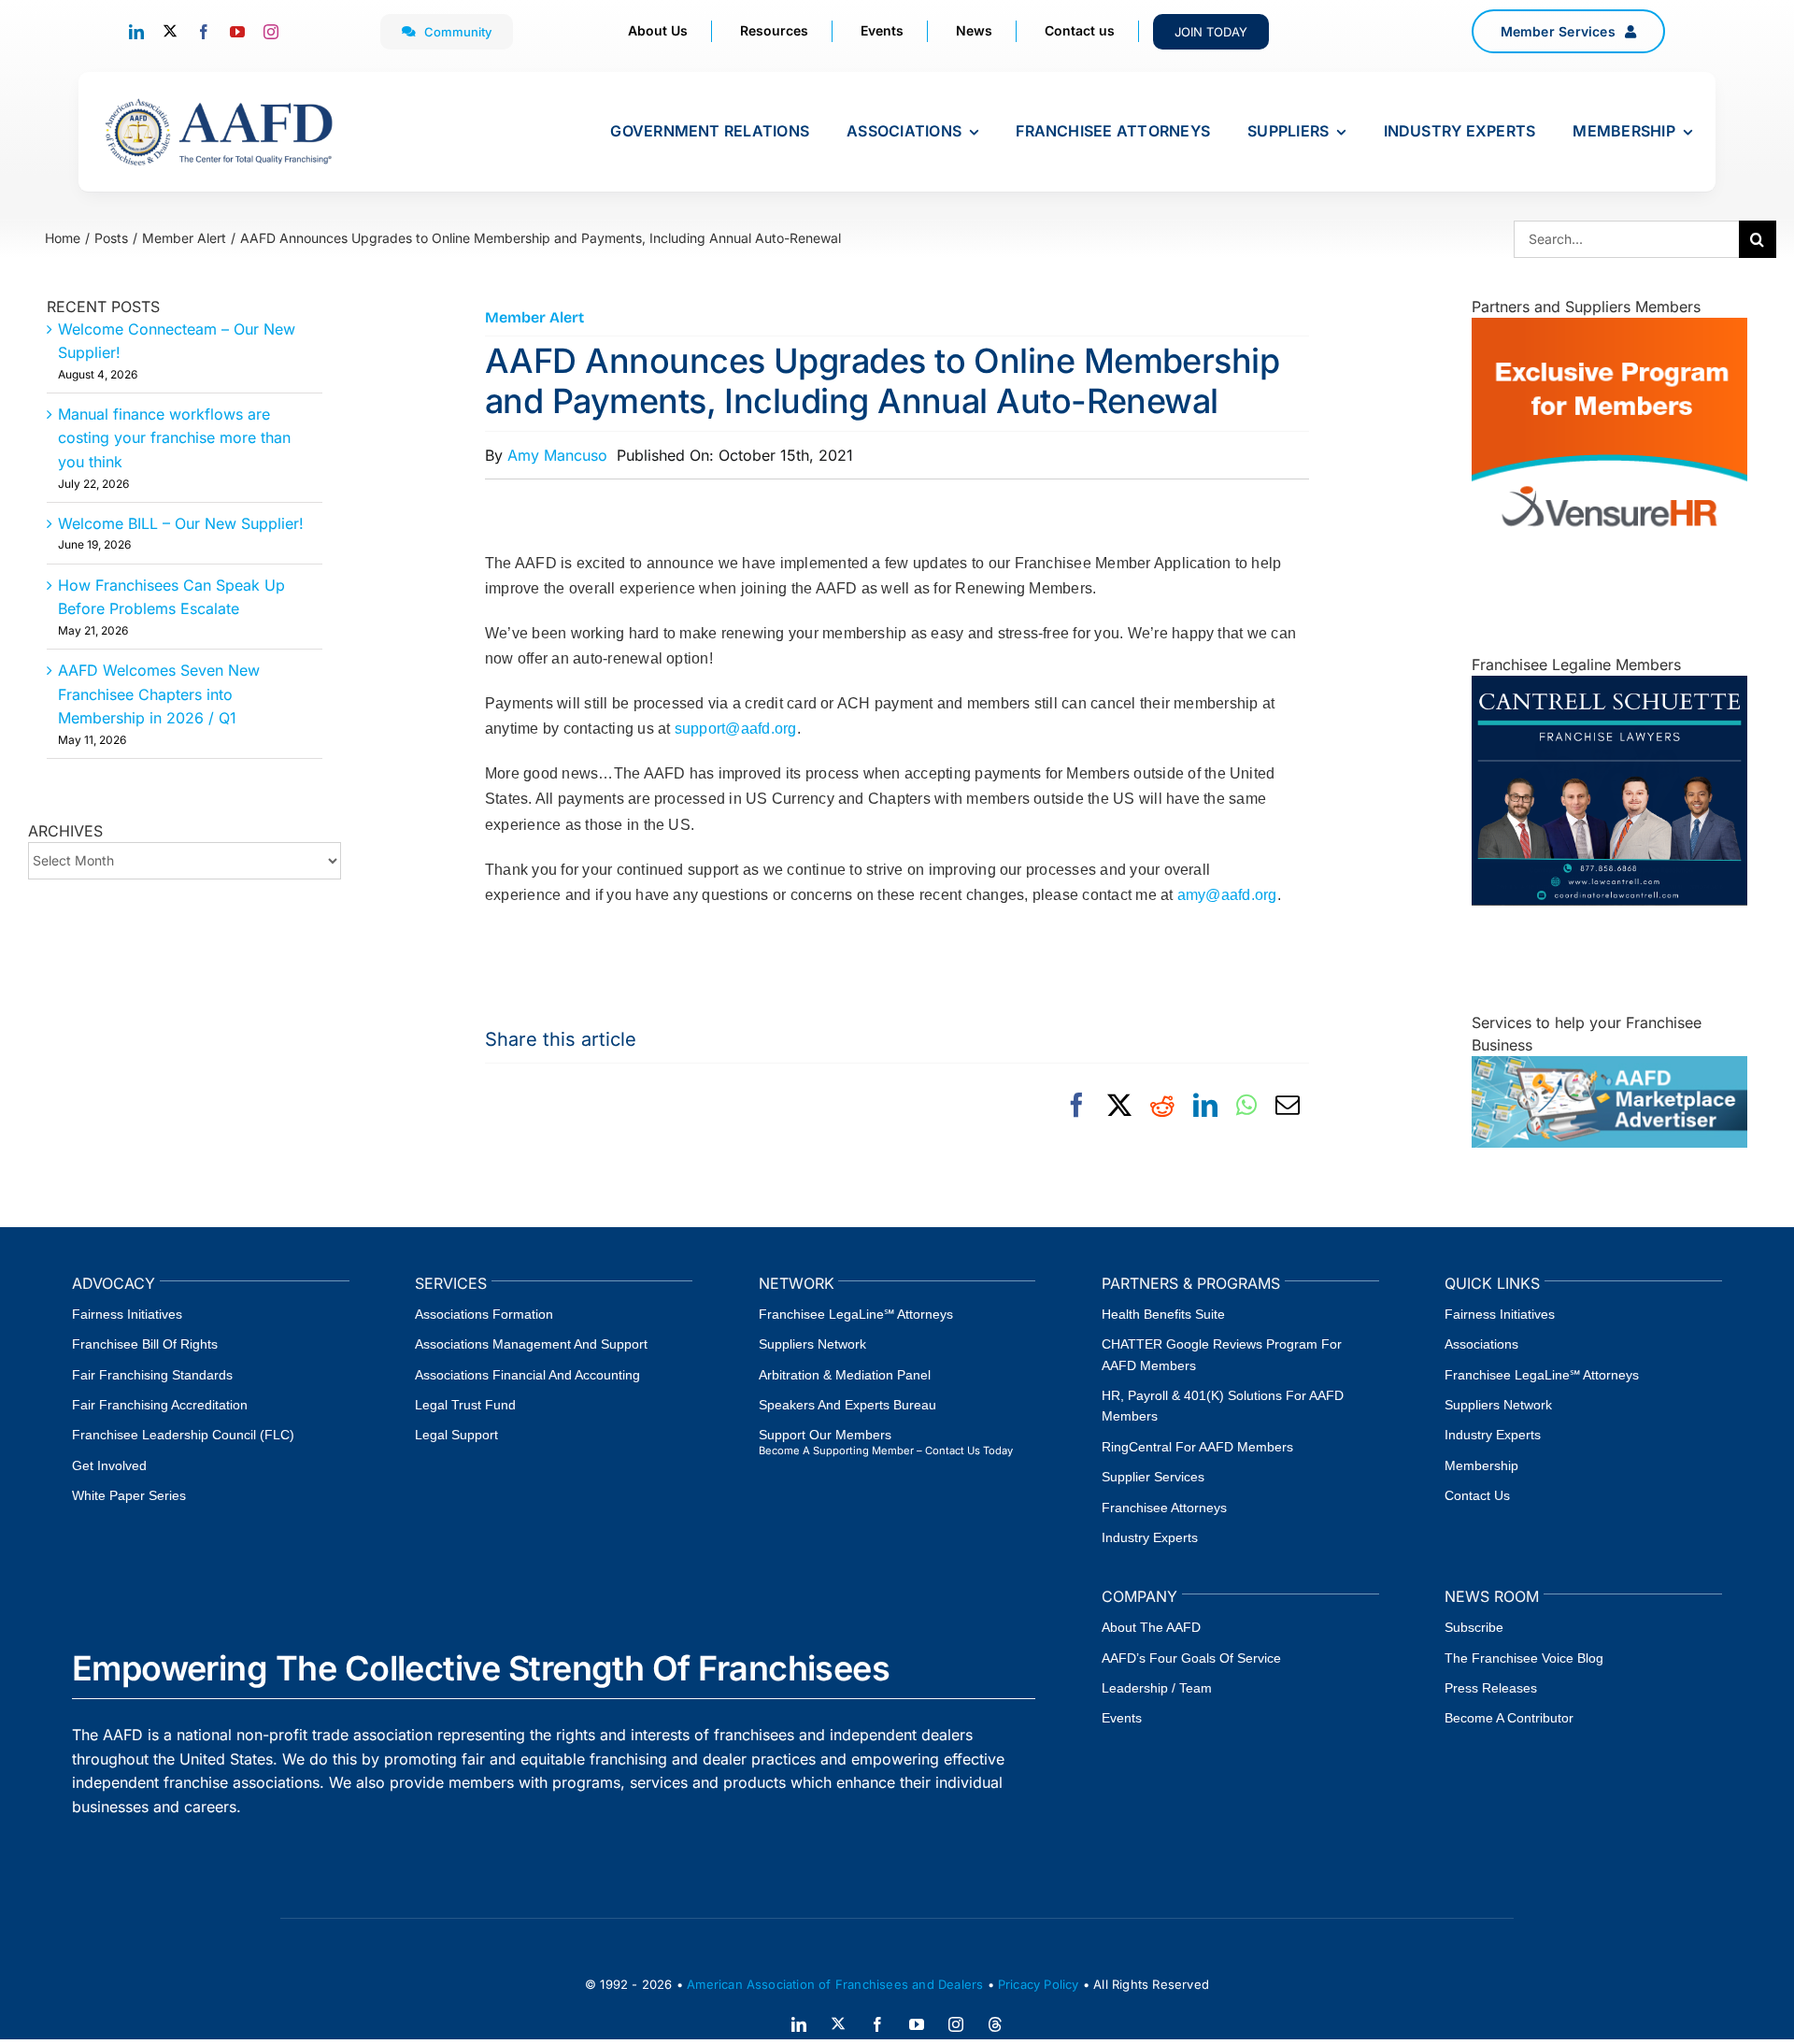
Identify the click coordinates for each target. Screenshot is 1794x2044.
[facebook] (204, 32)
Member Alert (534, 317)
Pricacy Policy (1039, 1984)
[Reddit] (1162, 1106)
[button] (1568, 31)
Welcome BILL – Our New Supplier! (181, 523)
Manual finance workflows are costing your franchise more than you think (174, 438)
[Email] (1288, 1106)
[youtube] (237, 32)
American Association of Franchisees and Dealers (835, 1984)
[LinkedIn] (1205, 1106)
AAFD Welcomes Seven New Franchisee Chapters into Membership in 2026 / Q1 (159, 694)
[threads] (995, 2024)
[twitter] (170, 31)
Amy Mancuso (557, 455)
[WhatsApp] (1246, 1106)
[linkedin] (136, 32)
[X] (1119, 1106)
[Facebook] (1076, 1106)
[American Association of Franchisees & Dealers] (219, 98)
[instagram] (271, 32)
